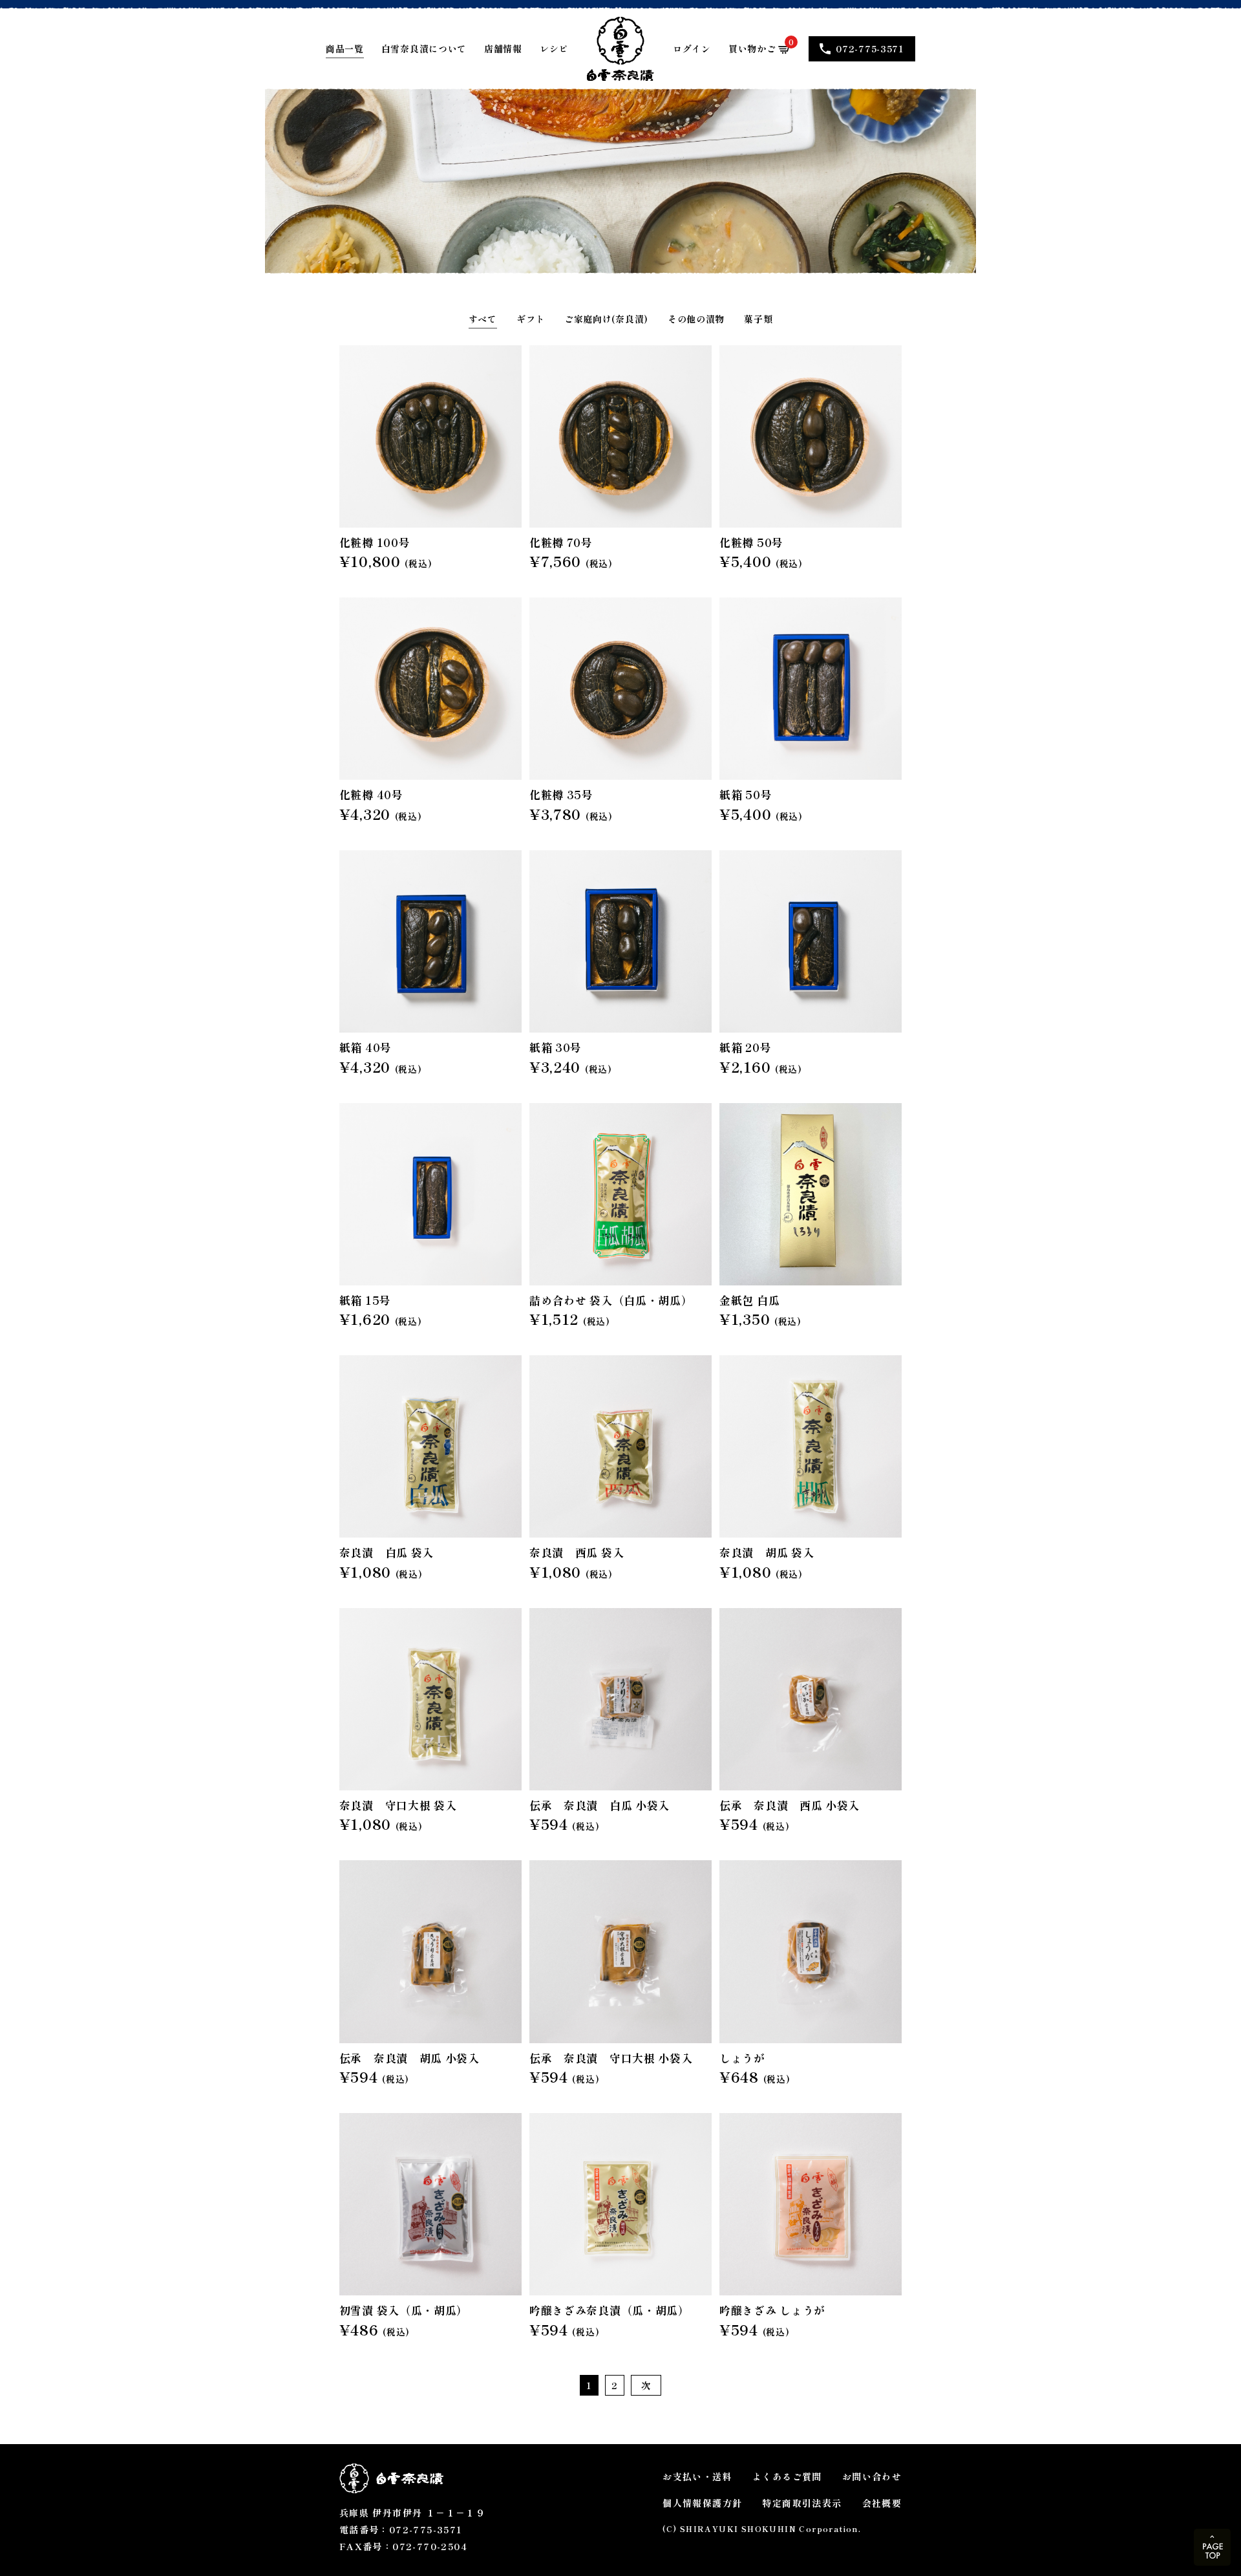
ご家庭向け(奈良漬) (606, 319)
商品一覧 (345, 48)
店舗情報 (503, 48)
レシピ (554, 48)
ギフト (531, 319)
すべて (483, 319)
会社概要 (882, 2503)
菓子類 (758, 319)
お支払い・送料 (697, 2476)
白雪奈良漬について (424, 48)
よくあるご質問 (787, 2476)
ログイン (692, 48)
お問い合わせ (872, 2476)
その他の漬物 (696, 319)
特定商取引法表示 (802, 2503)
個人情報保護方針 (702, 2503)
